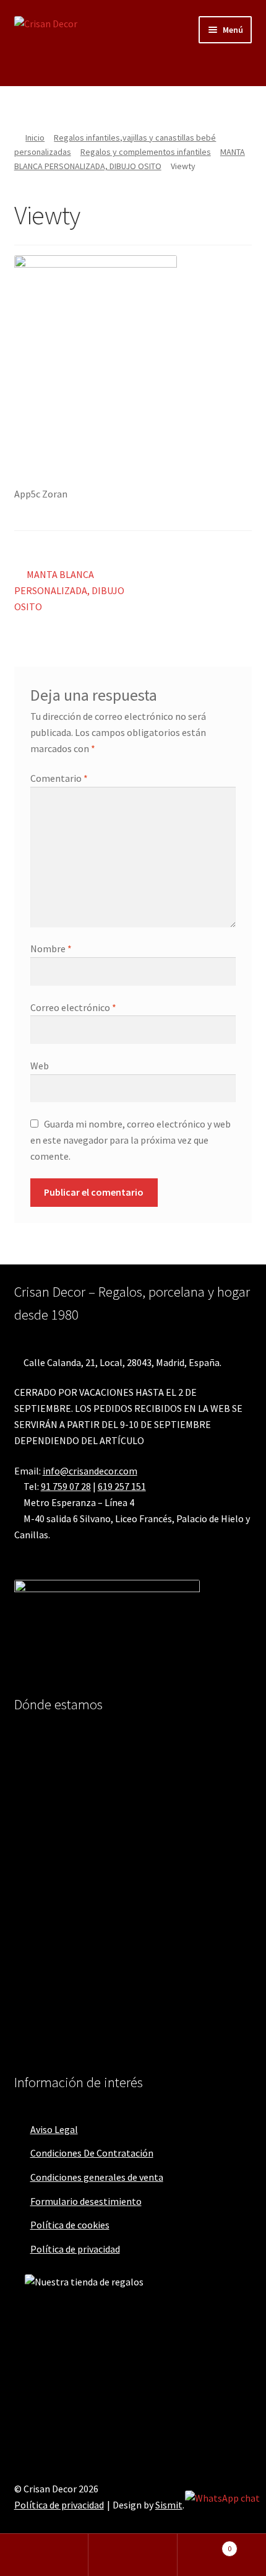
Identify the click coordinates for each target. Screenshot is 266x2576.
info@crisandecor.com (90, 1471)
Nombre (51, 948)
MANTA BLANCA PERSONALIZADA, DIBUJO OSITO (69, 590)
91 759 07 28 (66, 1486)
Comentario (59, 778)
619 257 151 (122, 1486)
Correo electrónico (73, 1007)
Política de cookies (70, 2225)
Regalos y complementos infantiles (146, 152)
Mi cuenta (44, 2555)
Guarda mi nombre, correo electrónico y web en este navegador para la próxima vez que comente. (131, 1140)
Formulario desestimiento (86, 2201)
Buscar (133, 2555)
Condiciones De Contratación (92, 2153)
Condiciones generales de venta (97, 2177)
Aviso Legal (54, 2129)
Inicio (35, 138)
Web (40, 1066)
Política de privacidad (75, 2249)
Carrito (205, 2544)
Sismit (169, 2505)
